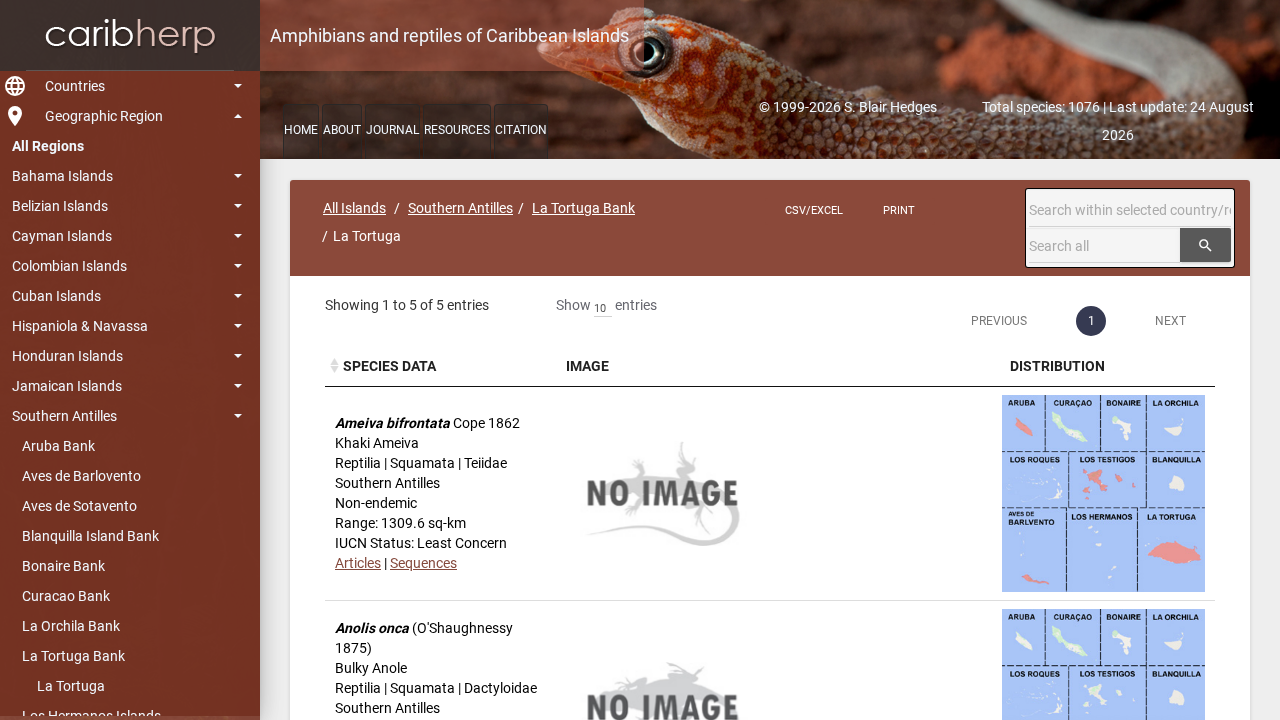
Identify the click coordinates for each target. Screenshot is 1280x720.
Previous (999, 321)
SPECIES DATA (389, 366)
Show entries (606, 305)
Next (1170, 321)
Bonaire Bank (63, 566)
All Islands (354, 208)
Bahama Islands (62, 176)
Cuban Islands (56, 296)
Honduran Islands (67, 356)
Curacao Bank (66, 596)
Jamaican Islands (67, 386)
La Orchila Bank (71, 626)
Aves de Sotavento (79, 506)
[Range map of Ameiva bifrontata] (1103, 494)
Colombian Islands (69, 266)
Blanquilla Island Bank (90, 536)
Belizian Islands (60, 206)
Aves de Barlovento (81, 476)
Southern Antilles (64, 416)
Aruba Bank (58, 446)
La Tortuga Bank (73, 656)
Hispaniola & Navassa (80, 326)
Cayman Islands (62, 236)
